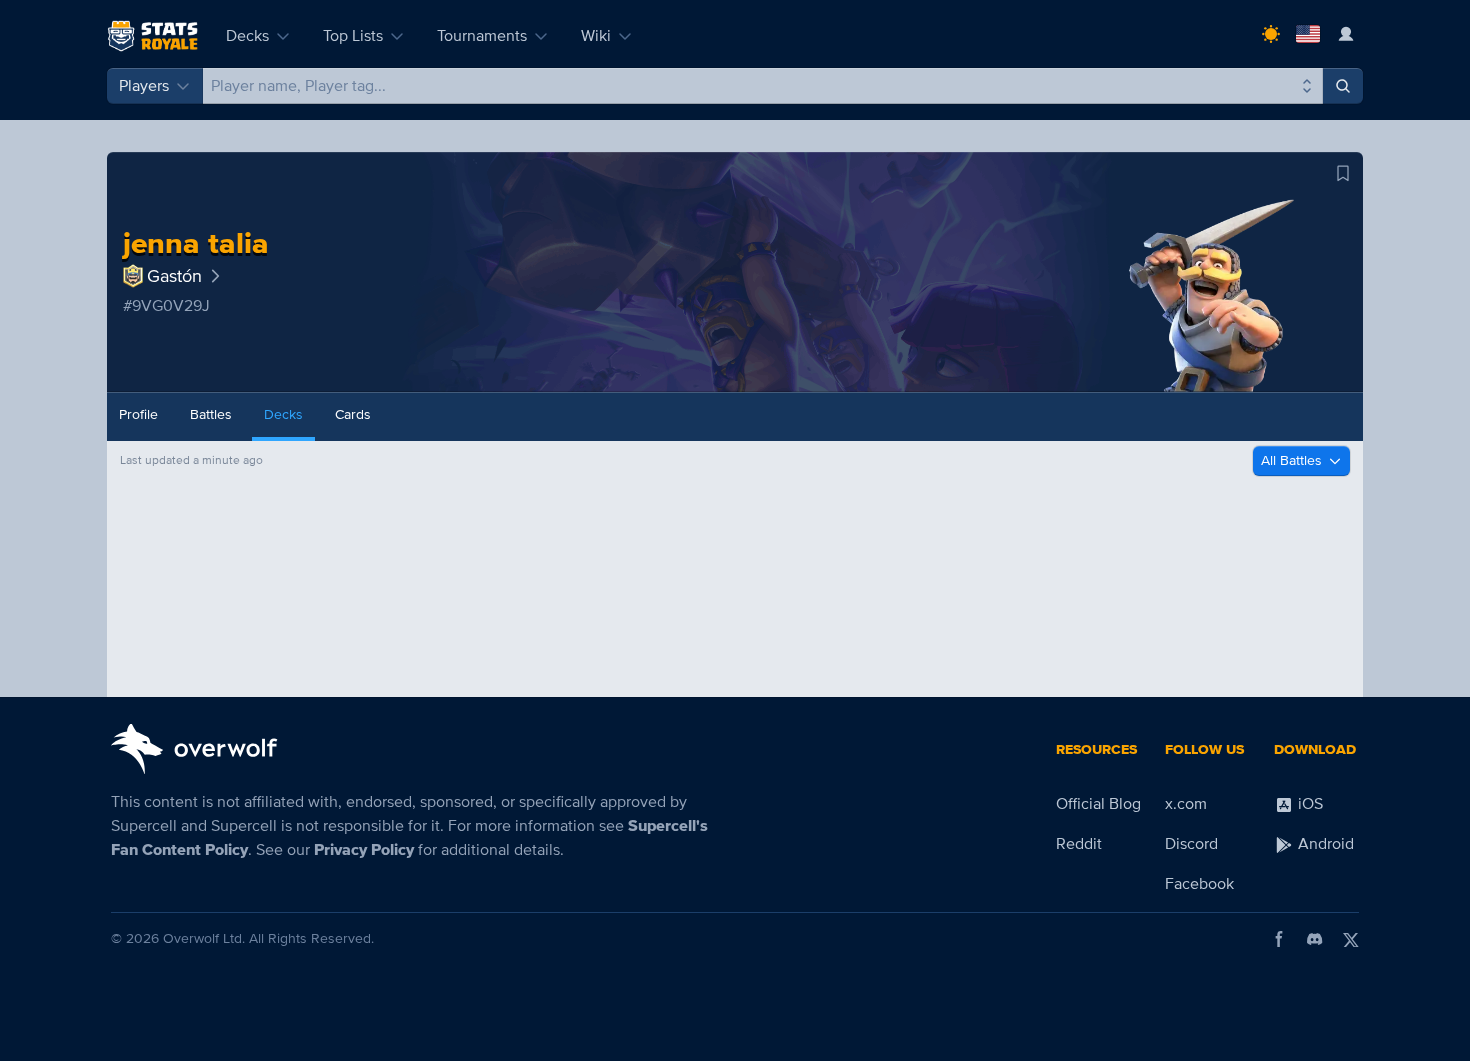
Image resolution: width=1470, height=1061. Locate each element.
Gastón (174, 276)
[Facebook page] (1279, 939)
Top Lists (353, 36)
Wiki (596, 36)
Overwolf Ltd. (204, 938)
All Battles (1291, 460)
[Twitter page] (1351, 939)
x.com (1186, 804)
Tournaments (482, 36)
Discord (1191, 844)
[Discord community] (1315, 939)
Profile (138, 414)
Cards (353, 414)
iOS (1308, 804)
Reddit (1079, 844)
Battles (211, 414)
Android (1324, 844)
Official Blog (1098, 804)
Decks (247, 36)
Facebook (1199, 884)
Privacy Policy (364, 850)
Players (144, 86)
